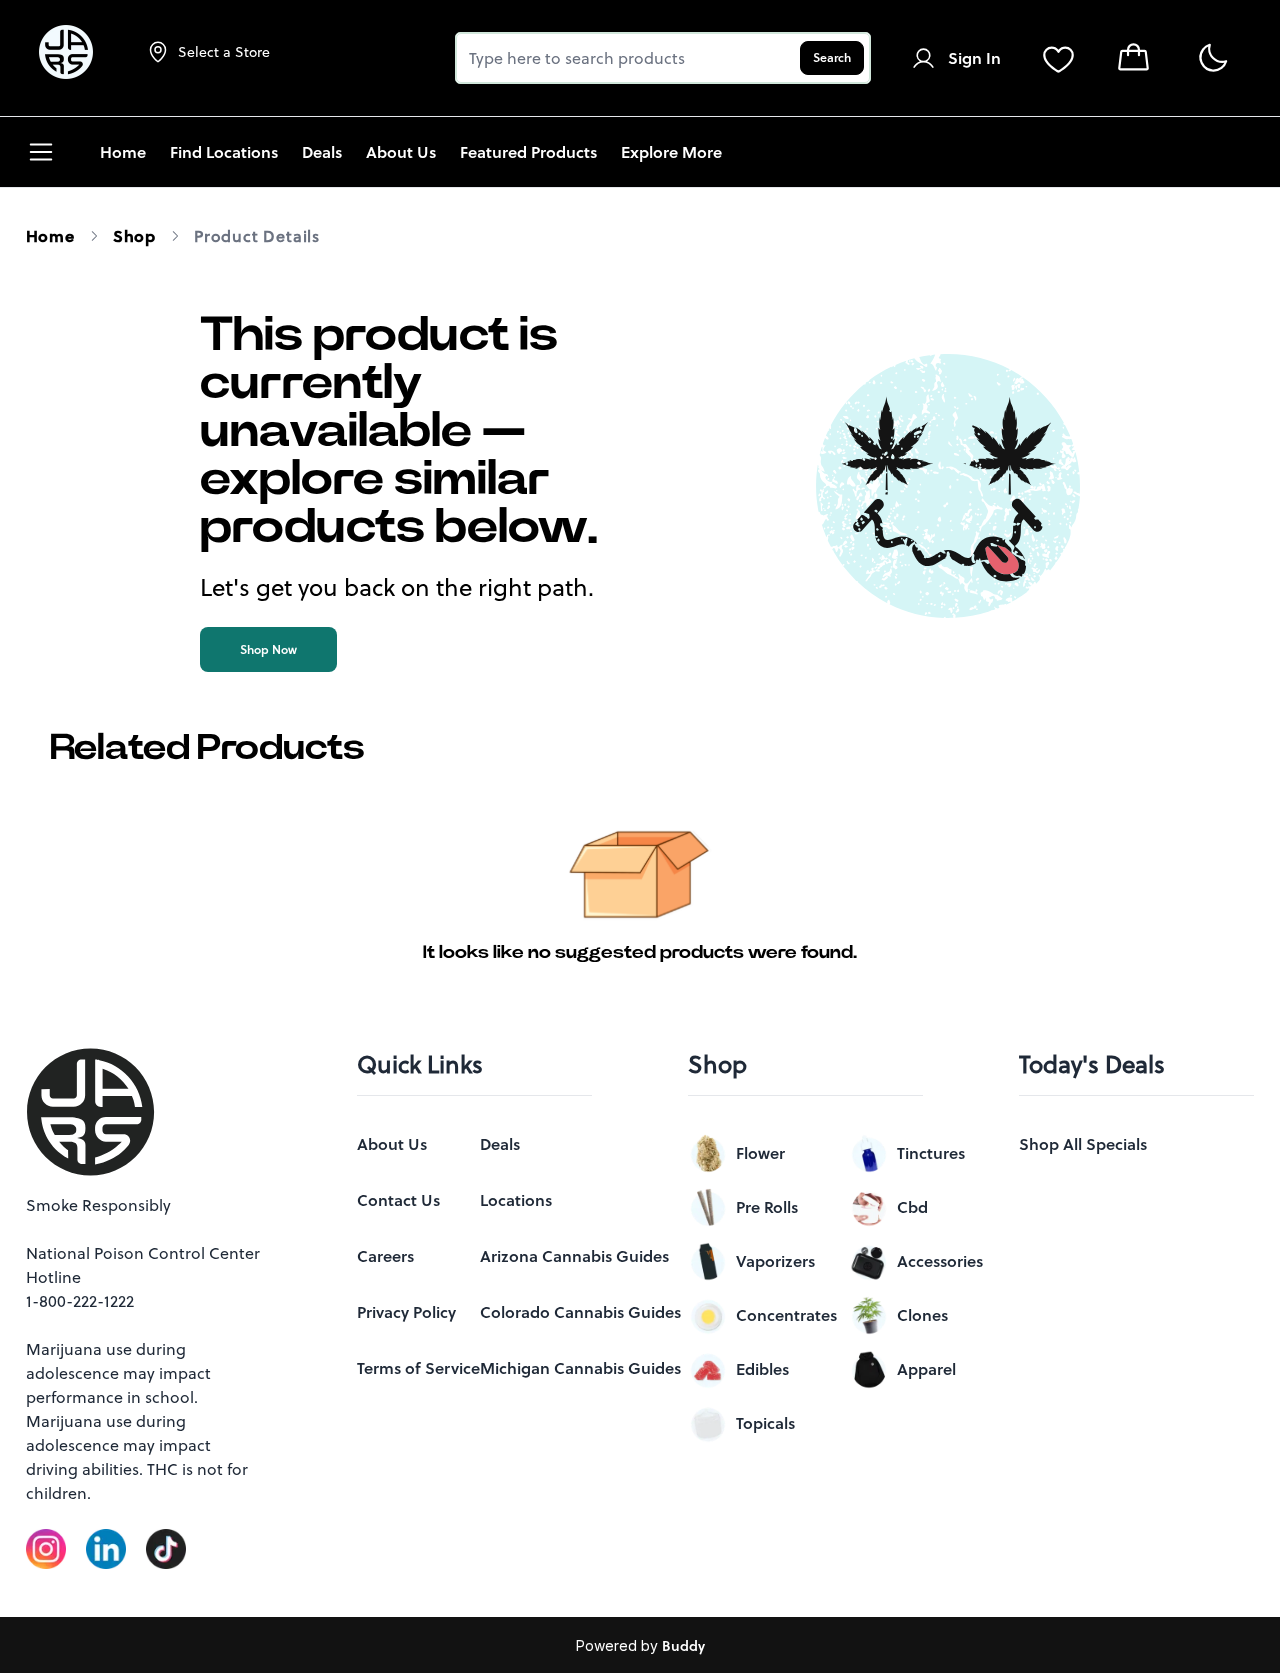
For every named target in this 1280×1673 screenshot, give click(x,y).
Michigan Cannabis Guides (580, 1368)
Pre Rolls (767, 1207)
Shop (134, 236)
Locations (516, 1200)
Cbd (912, 1207)
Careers (385, 1256)
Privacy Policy (406, 1312)
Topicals (765, 1423)
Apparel (926, 1369)
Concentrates (786, 1315)
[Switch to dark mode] (1212, 58)
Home (50, 236)
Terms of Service (418, 1368)
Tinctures (931, 1153)
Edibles (762, 1369)
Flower (760, 1153)
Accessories (940, 1261)
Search (832, 57)
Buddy (683, 1646)
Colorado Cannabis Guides (580, 1312)
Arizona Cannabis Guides (574, 1256)
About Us (392, 1144)
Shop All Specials (1083, 1144)
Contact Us (398, 1200)
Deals (500, 1144)
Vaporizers (775, 1261)
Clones (922, 1315)
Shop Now (268, 649)
